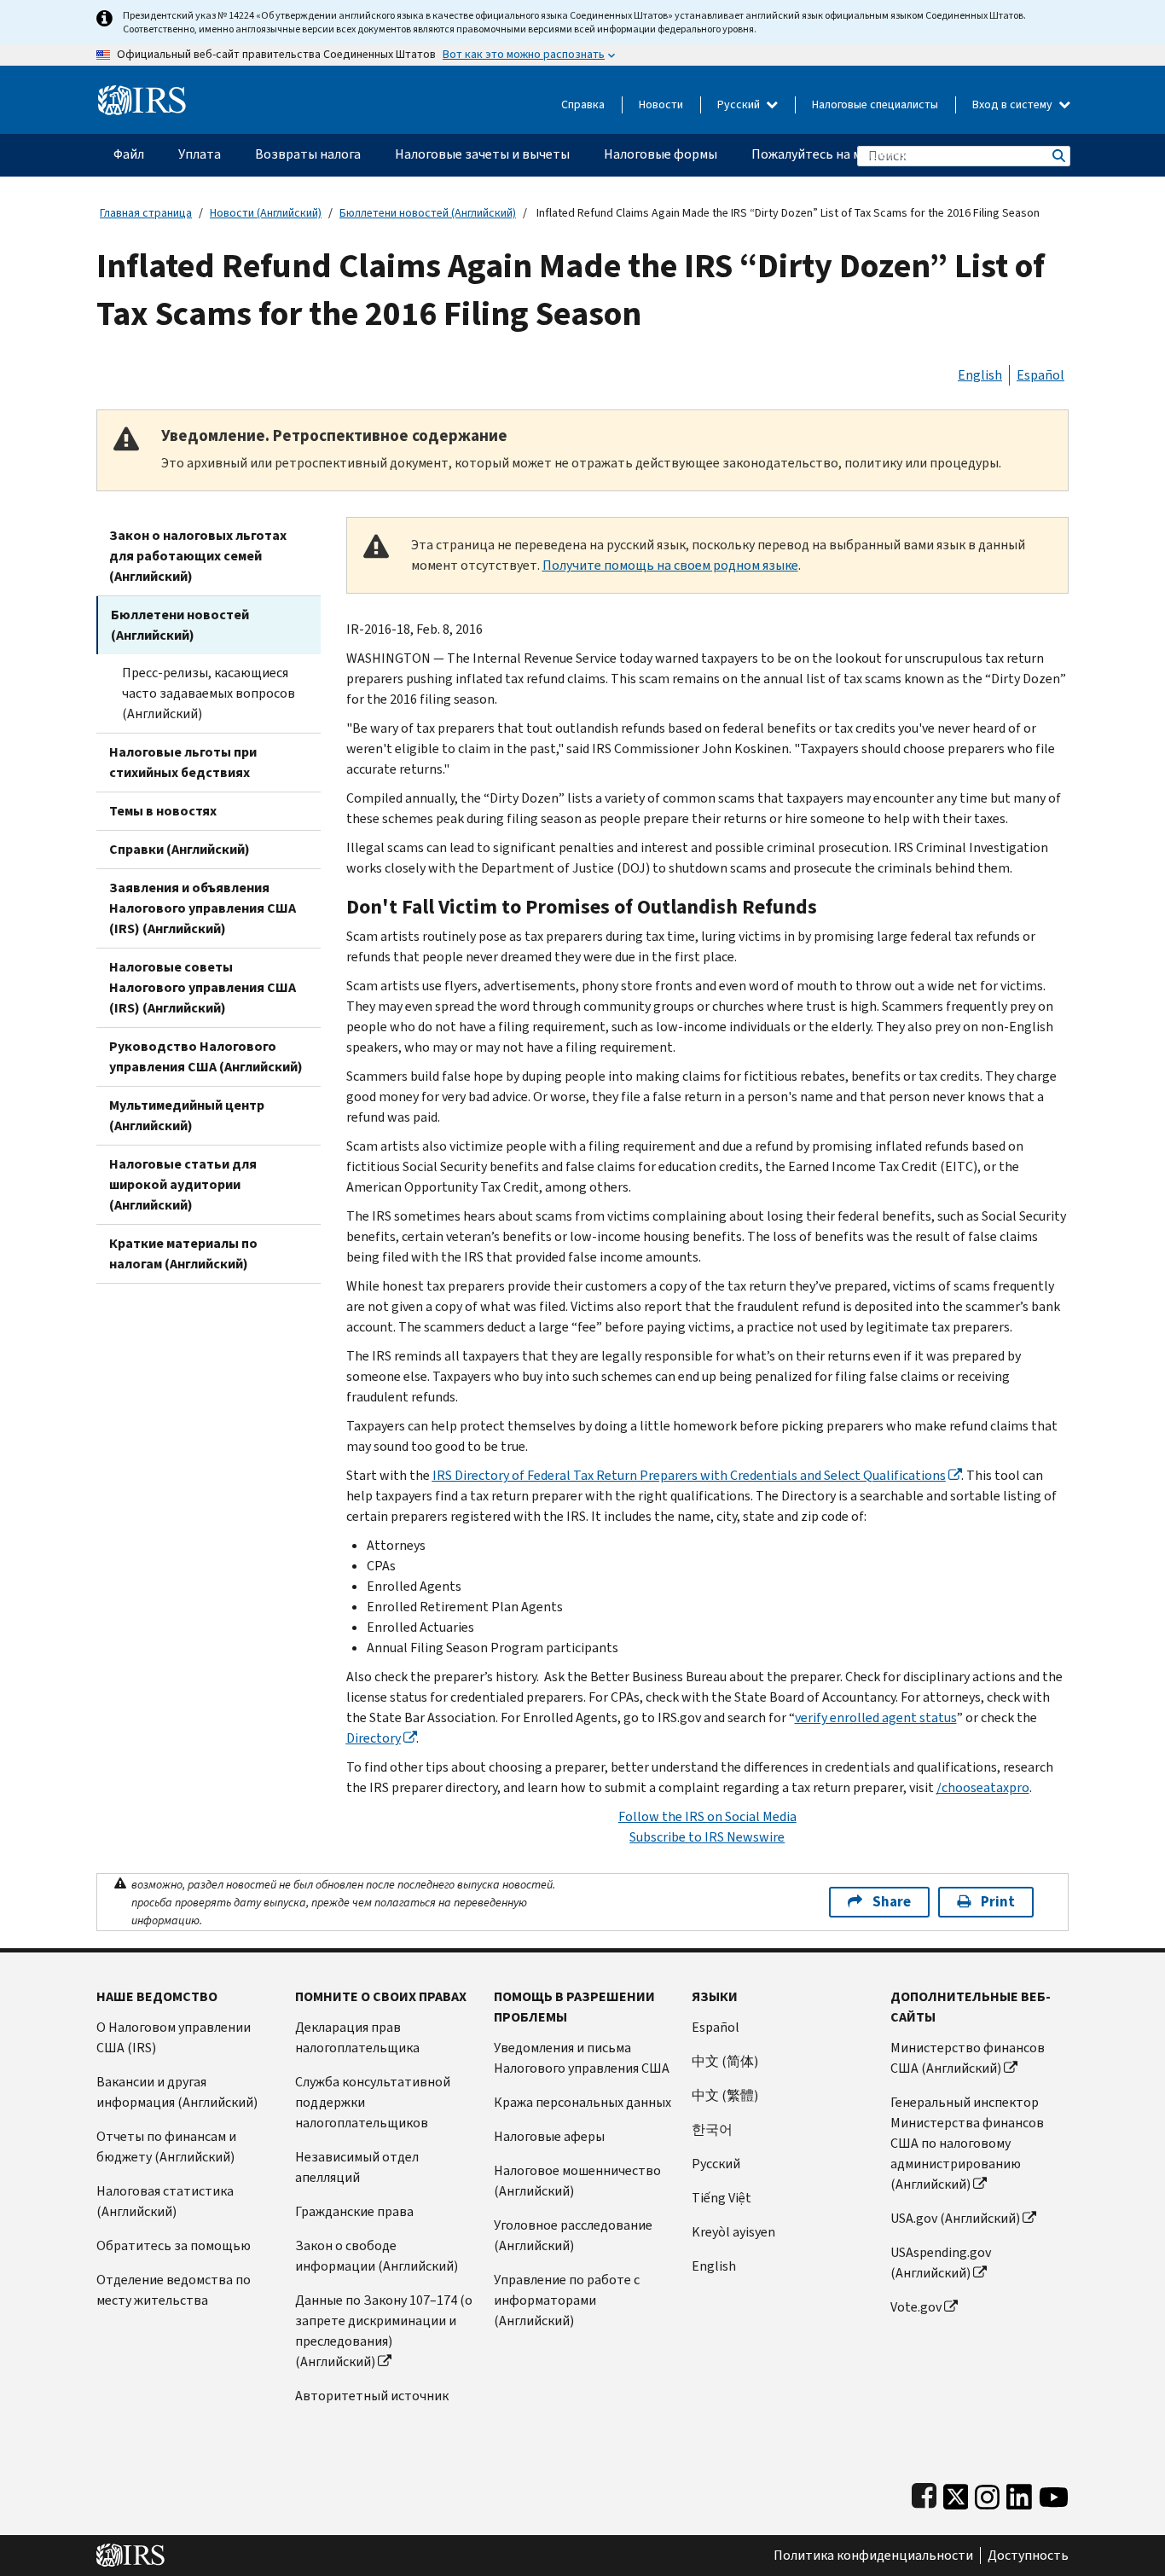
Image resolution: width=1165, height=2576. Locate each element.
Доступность (1028, 2556)
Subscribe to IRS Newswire (707, 1837)
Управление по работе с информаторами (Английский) (567, 2300)
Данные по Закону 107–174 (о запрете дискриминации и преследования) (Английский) (384, 2331)
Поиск (1058, 156)
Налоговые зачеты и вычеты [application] (482, 154)
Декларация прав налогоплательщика (357, 2037)
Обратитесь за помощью (174, 2245)
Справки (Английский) (180, 849)
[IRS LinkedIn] (1019, 2493)
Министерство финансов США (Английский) (968, 2058)
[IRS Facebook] (924, 2493)
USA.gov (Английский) (955, 2218)
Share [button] (892, 1902)
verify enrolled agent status (876, 1717)
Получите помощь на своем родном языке (670, 565)
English (980, 375)
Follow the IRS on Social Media (707, 1816)
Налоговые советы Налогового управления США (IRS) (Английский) (203, 987)
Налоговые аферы (549, 2136)
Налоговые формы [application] (661, 154)
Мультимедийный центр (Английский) (187, 1115)
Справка (583, 104)
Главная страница (146, 213)
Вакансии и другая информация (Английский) (177, 2092)
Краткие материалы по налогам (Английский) (183, 1253)
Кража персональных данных (582, 2102)
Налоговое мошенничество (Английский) (577, 2181)
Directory (374, 1738)
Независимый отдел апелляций (357, 2167)
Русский (740, 104)
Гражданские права (354, 2211)
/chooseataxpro (983, 1787)
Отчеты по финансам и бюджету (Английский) (166, 2147)
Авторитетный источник (372, 2396)
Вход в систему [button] (1014, 104)
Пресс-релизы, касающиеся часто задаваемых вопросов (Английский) (209, 693)
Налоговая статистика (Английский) (165, 2201)
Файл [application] (129, 154)
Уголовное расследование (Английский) (573, 2235)
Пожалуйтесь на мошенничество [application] (852, 154)
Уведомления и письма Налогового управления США (582, 2058)
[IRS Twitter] (956, 2493)
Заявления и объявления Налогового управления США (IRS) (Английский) (203, 908)
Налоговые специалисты (875, 104)
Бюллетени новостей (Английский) (428, 213)
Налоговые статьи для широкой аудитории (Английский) (183, 1184)
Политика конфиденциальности (873, 2556)
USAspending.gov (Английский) (941, 2263)
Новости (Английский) (266, 213)
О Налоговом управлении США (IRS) (174, 2037)
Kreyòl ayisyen (733, 2232)
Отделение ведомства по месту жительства (174, 2290)
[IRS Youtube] (1054, 2493)
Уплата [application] (200, 154)
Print (998, 1902)
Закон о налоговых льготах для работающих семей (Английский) (198, 556)
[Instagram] (987, 2493)
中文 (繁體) (725, 2095)
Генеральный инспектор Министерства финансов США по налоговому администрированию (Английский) (967, 2143)
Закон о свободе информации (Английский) (377, 2256)
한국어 (712, 2129)
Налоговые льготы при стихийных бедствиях (183, 762)
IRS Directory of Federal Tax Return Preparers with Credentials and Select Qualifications (689, 1475)
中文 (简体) (725, 2061)
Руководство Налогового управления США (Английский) (206, 1056)
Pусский (716, 2164)
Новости (661, 104)
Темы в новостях (163, 811)
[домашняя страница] (142, 93)
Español (1040, 375)
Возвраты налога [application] (308, 154)
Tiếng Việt (722, 2198)
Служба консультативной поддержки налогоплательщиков (373, 2102)
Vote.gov (916, 2307)
